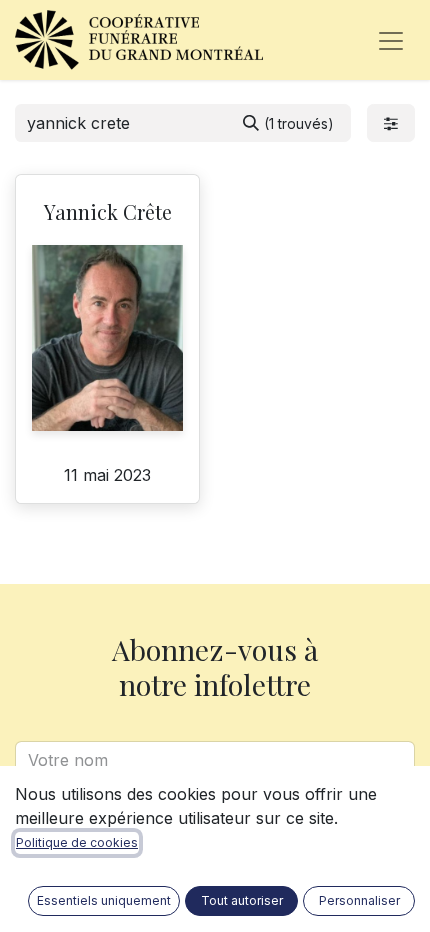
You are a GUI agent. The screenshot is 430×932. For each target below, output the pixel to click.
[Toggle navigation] (391, 40)
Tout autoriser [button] (242, 900)
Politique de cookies (77, 842)
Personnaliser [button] (359, 900)
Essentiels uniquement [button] (104, 900)
